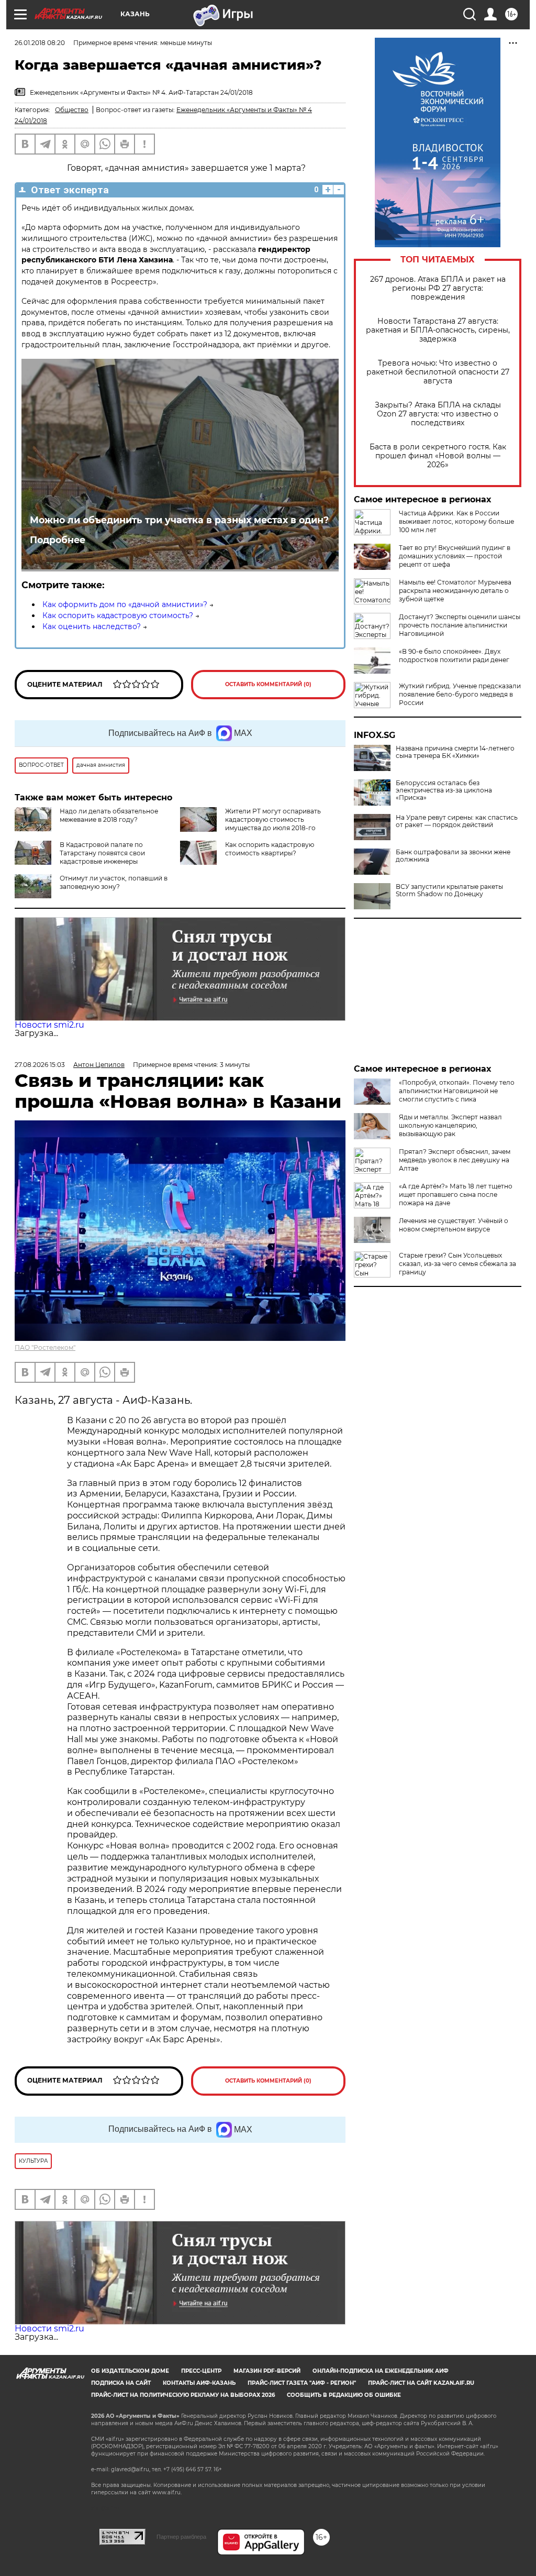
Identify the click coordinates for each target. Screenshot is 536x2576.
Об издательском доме (130, 2371)
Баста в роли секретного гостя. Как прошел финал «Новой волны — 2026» (438, 456)
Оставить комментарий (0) (268, 684)
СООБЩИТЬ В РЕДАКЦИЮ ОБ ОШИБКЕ (344, 2395)
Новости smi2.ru (49, 1025)
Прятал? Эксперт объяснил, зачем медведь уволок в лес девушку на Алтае (455, 1160)
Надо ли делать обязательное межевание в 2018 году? (109, 815)
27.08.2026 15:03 (40, 1065)
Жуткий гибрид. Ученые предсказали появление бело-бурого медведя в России (460, 694)
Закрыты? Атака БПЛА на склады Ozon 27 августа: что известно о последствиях (438, 414)
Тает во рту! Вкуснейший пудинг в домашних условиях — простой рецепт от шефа (455, 556)
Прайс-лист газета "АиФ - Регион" (302, 2383)
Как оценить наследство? (92, 626)
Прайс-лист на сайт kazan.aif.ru (421, 2383)
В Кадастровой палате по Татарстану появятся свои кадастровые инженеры (102, 853)
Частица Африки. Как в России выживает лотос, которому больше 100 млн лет (456, 521)
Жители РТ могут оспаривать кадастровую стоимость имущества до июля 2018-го (273, 819)
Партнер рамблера (181, 2537)
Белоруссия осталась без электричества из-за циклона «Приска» (444, 790)
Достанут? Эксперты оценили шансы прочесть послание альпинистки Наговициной (460, 625)
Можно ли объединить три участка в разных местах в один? (179, 520)
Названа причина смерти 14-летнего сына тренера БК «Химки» (455, 752)
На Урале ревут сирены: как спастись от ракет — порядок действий (457, 821)
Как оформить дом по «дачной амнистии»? (125, 604)
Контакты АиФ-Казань (199, 2383)
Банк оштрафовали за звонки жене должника (453, 856)
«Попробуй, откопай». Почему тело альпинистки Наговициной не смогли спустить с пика (457, 1091)
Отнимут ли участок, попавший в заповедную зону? (114, 882)
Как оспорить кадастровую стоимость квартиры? (270, 849)
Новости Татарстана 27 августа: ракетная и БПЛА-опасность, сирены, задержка (438, 330)
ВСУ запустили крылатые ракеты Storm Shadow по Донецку (449, 890)
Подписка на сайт (121, 2383)
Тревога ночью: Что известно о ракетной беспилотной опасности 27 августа (438, 372)
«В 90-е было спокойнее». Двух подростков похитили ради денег (454, 656)
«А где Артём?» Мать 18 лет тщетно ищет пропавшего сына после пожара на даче (456, 1195)
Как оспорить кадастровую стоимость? (118, 615)
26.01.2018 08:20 (40, 43)
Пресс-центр (201, 2371)
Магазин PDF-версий (267, 2371)
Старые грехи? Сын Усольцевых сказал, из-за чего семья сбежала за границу (457, 1264)
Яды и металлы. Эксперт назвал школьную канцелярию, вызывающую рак (450, 1125)
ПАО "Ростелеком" (45, 1347)
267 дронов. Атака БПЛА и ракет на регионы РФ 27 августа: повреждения (438, 288)
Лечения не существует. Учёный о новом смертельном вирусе (454, 1225)
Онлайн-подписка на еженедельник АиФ (381, 2371)
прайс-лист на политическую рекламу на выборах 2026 (183, 2395)
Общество (72, 110)
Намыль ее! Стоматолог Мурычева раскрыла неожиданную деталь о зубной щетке (455, 591)
